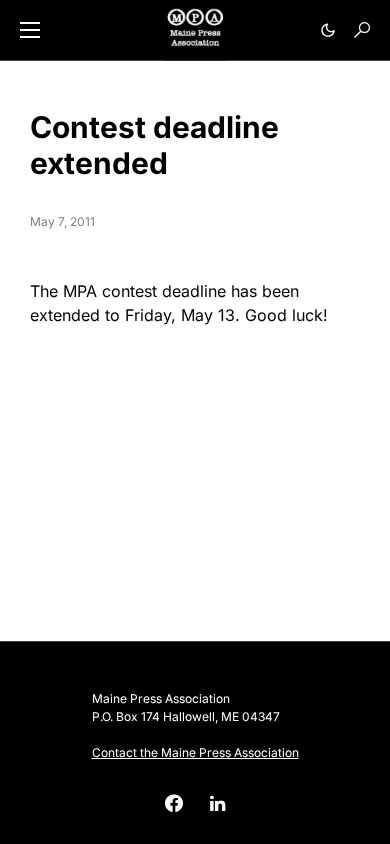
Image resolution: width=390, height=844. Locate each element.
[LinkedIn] (217, 803)
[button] (30, 30)
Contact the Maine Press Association (195, 752)
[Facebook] (181, 803)
